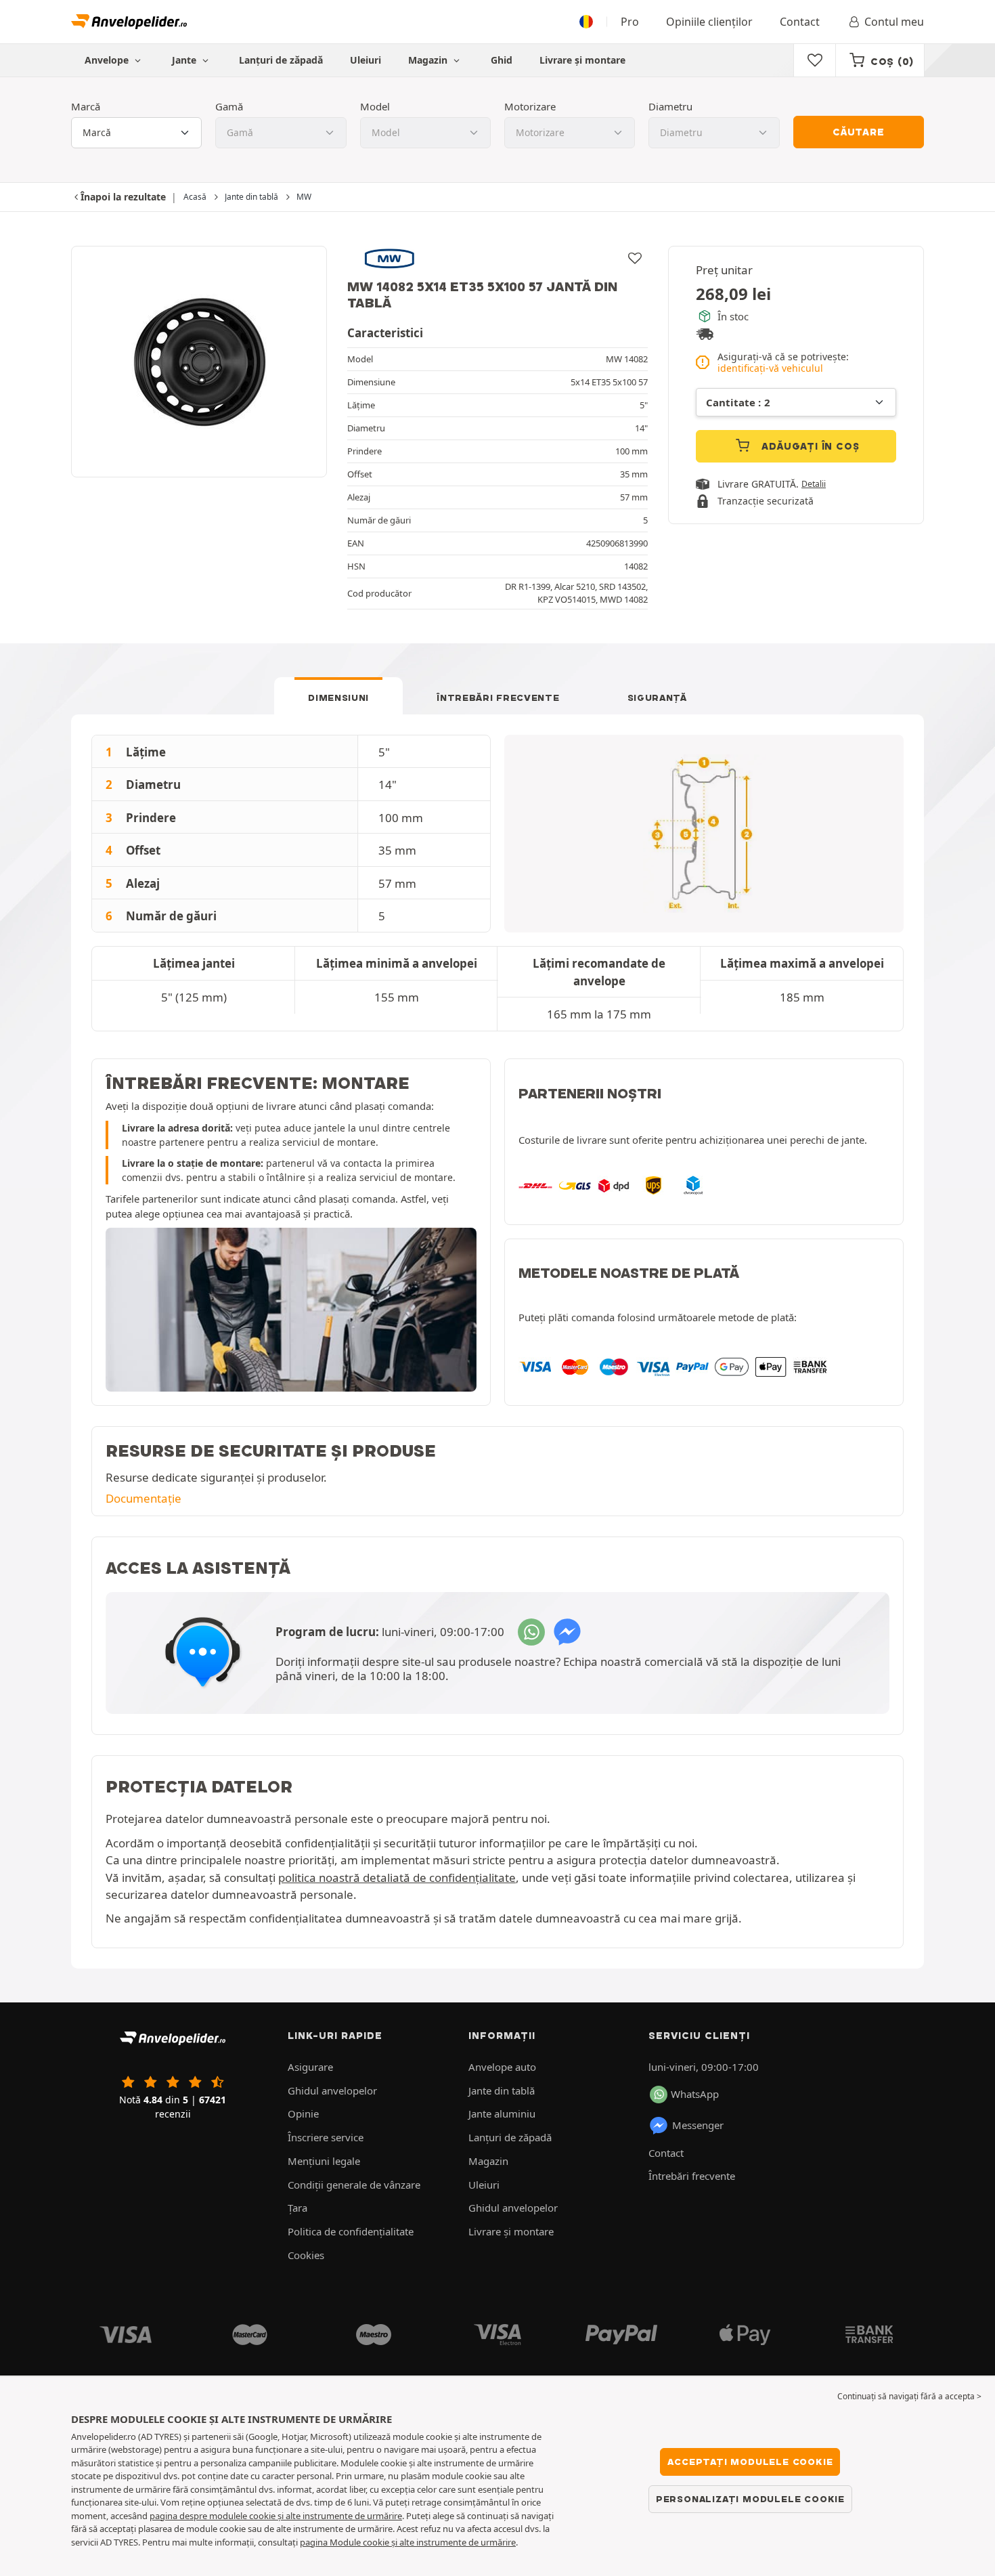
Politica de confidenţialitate (351, 2231)
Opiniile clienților (709, 22)
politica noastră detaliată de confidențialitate (397, 1877)
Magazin (429, 60)
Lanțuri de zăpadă (281, 60)
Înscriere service (326, 2137)
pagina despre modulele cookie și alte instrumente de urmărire (276, 2516)
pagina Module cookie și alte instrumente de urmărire (408, 2542)
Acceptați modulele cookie (750, 2462)
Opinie (303, 2113)
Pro (630, 22)
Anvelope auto (502, 2067)
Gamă (229, 106)
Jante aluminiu (502, 2113)
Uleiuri (366, 60)
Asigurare (310, 2067)
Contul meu (894, 22)
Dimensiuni (338, 697)
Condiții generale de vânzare (354, 2185)
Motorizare (530, 106)
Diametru (670, 106)
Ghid (502, 60)
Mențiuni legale (324, 2161)
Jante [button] (185, 60)
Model (375, 106)
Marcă (86, 106)
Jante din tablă (502, 2090)
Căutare (859, 132)
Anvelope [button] (108, 60)
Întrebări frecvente (498, 697)
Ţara (297, 2208)
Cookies (306, 2255)
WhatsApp (695, 2094)
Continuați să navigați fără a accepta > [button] (909, 2396)
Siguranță (657, 697)
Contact (800, 22)
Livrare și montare (582, 60)
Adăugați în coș (809, 446)
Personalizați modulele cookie (750, 2499)
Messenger (698, 2125)
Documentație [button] (143, 1498)
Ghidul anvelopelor (332, 2090)
